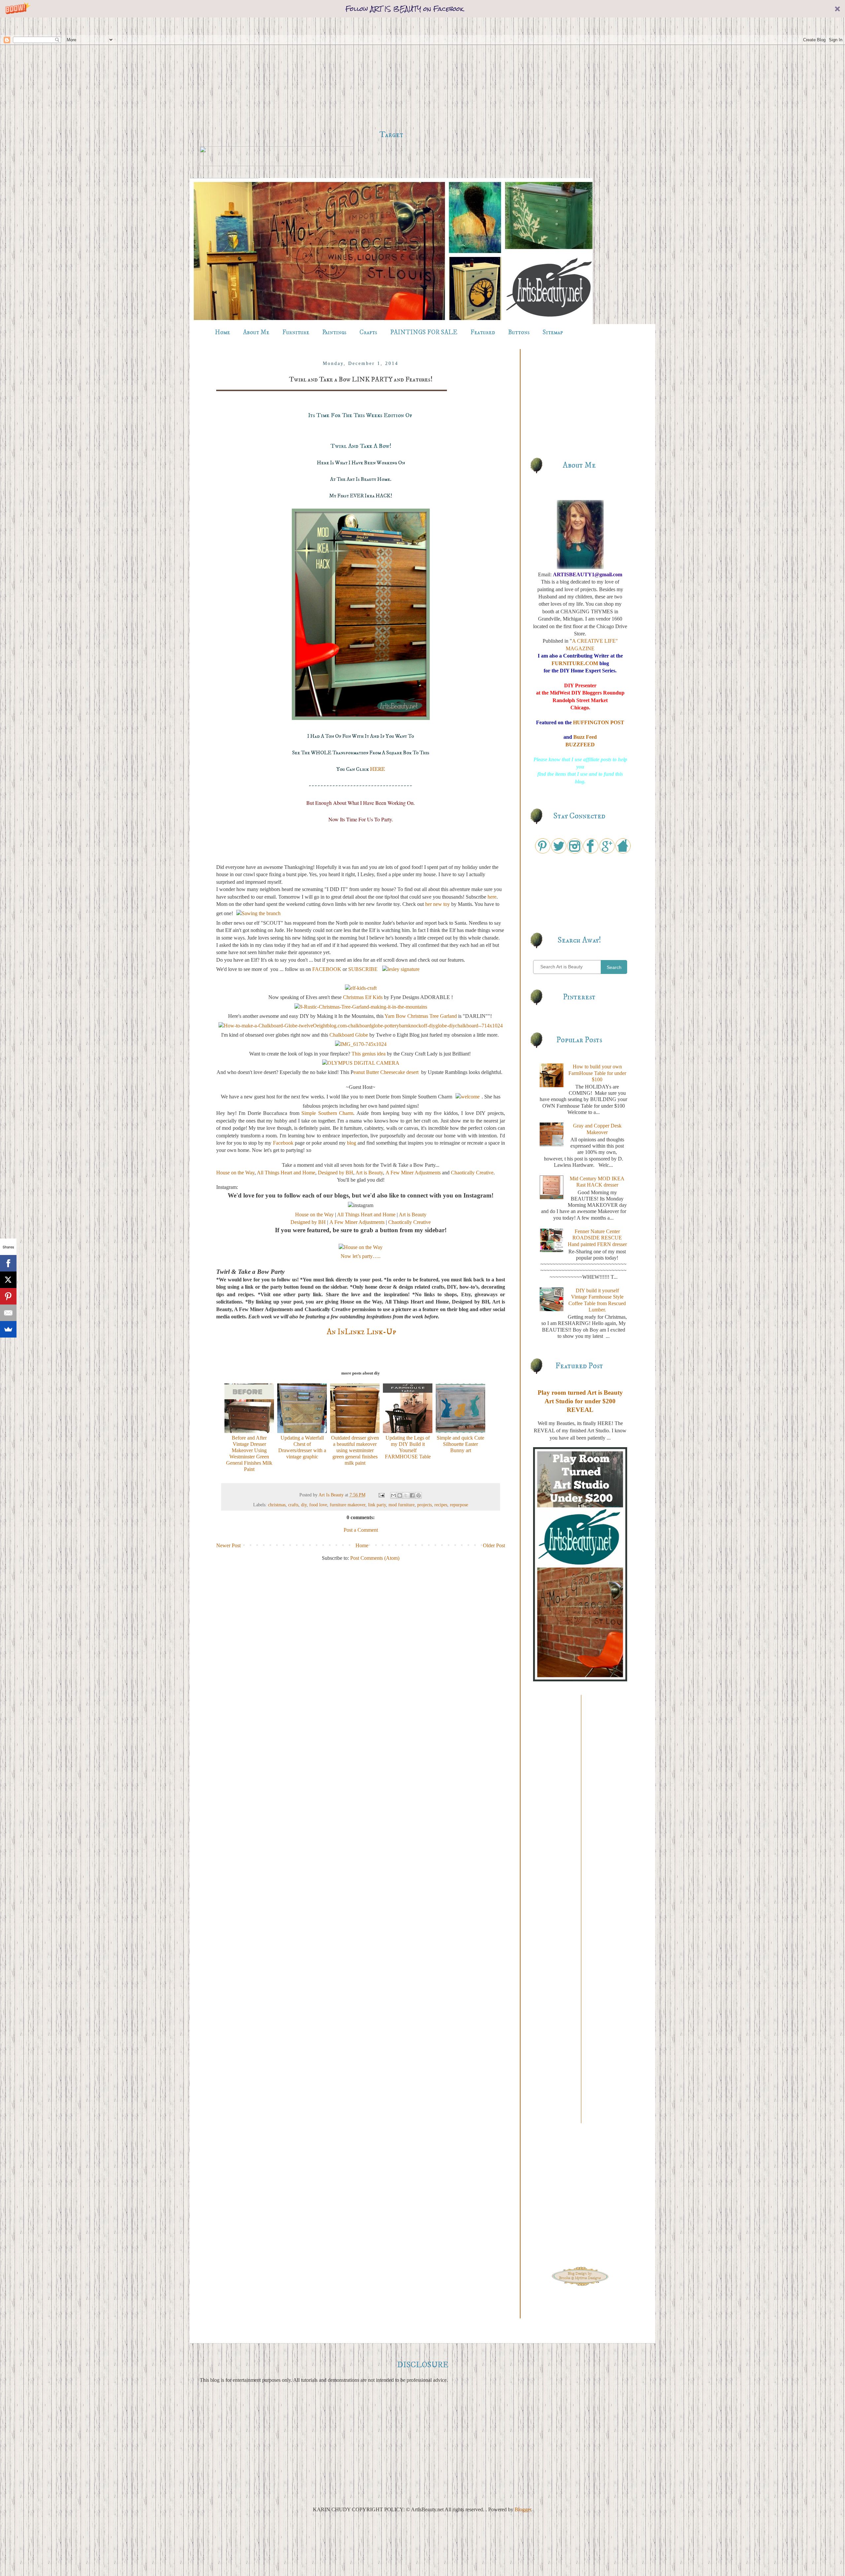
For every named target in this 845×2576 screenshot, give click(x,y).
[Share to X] (406, 1495)
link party (377, 1505)
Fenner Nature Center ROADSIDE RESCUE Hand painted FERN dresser (597, 1238)
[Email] (8, 1313)
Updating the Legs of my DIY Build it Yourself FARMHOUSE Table (408, 1447)
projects (424, 1505)
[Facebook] (8, 1263)
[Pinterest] (8, 1296)
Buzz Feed (585, 737)
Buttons (519, 332)
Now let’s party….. (361, 1256)
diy (304, 1505)
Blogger (523, 2509)
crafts (293, 1505)
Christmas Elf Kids (363, 997)
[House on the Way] (361, 1247)
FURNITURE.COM (575, 663)
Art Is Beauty (332, 1495)
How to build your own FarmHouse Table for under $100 (597, 1073)
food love (318, 1505)
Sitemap (553, 332)
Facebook (283, 1143)
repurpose (459, 1505)
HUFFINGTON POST (599, 722)
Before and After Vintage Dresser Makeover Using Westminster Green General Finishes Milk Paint (249, 1453)
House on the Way (235, 1173)
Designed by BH (336, 1173)
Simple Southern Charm (327, 1113)
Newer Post (228, 1545)
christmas (277, 1505)
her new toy (438, 904)
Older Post (494, 1545)
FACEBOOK (327, 969)
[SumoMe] (8, 1329)
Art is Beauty (369, 1173)
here (491, 897)
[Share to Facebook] (412, 1495)
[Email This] (393, 1495)
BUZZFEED (580, 745)
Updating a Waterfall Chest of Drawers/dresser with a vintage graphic (302, 1447)
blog (352, 1143)
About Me (256, 332)
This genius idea (369, 1054)
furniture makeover (348, 1505)
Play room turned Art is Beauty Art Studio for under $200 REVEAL (580, 1401)
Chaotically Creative (472, 1173)
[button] (422, 9)
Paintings (334, 332)
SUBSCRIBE (364, 969)
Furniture (296, 332)
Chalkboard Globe (349, 1035)
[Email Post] (381, 1495)
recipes (441, 1505)
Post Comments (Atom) (375, 1558)
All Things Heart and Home (286, 1173)
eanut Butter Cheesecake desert (387, 1072)
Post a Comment (361, 1530)
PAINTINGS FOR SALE (424, 332)
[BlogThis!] (400, 1495)
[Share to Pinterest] (419, 1495)
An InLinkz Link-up (361, 1332)
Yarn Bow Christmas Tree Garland (421, 1016)
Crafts (368, 332)
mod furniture (402, 1505)
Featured (483, 332)
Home (222, 332)
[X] (8, 1280)
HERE (377, 769)
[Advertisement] (391, 74)
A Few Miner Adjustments (413, 1173)
